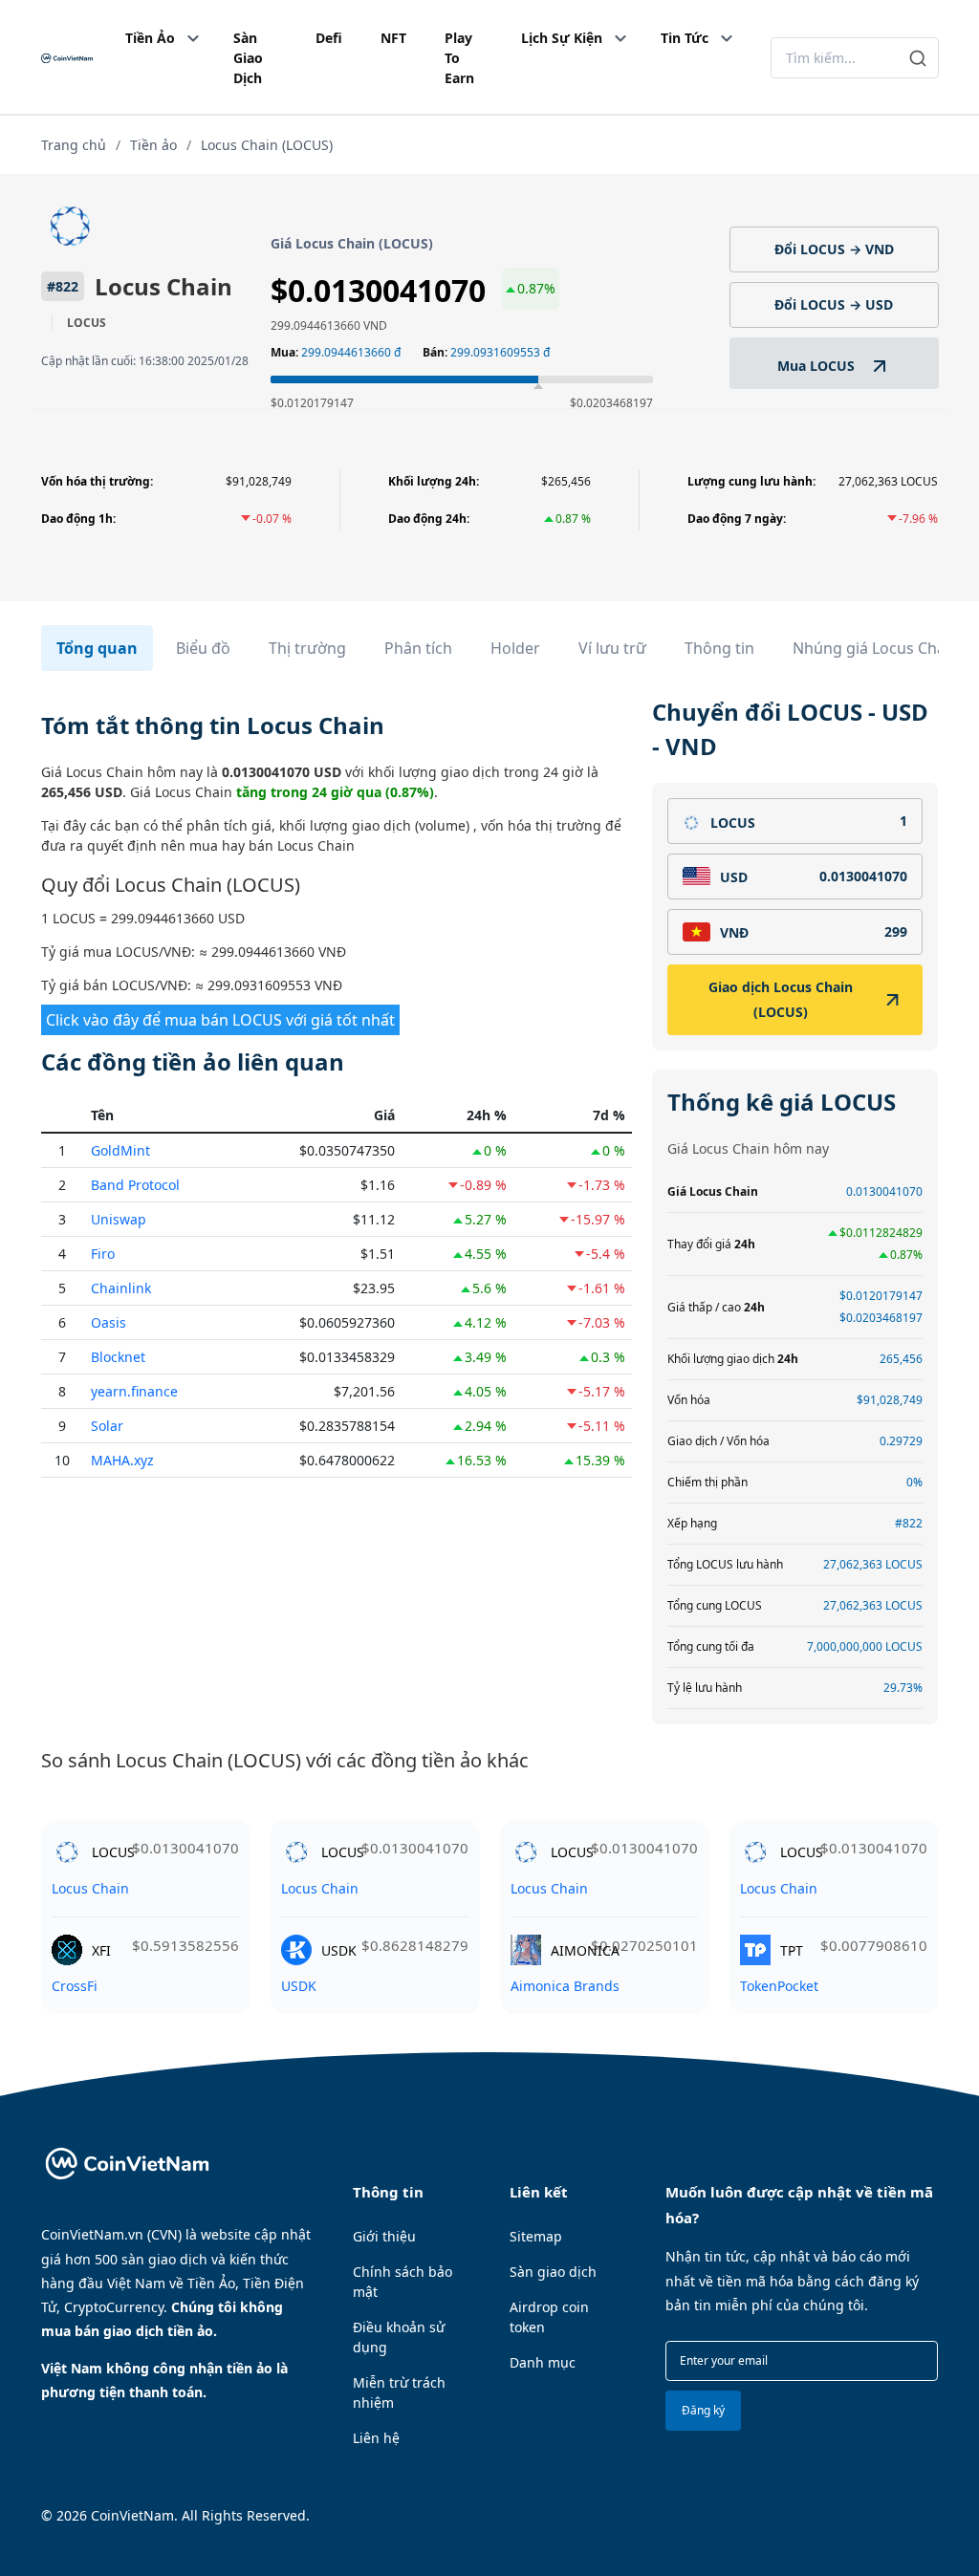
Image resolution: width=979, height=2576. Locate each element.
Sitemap (536, 2236)
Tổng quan (97, 648)
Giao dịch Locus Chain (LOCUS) (781, 999)
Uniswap (119, 1219)
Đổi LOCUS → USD (834, 304)
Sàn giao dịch (553, 2272)
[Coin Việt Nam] (67, 58)
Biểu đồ (203, 648)
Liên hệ (376, 2438)
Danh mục (543, 2362)
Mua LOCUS (818, 366)
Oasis (109, 1322)
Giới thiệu (384, 2236)
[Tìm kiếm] (918, 58)
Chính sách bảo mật (402, 2282)
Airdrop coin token (549, 2317)
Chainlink (121, 1288)
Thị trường (307, 648)
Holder (515, 648)
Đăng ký (703, 2410)
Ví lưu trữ (612, 648)
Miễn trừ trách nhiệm (399, 2392)
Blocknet (118, 1357)
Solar (107, 1426)
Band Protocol (135, 1185)
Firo (103, 1254)
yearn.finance (134, 1391)
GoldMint (120, 1150)
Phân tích (418, 648)
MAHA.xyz (122, 1460)
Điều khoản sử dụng (399, 2337)
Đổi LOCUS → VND (834, 249)
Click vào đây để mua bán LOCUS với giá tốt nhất (220, 1020)
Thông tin (719, 648)
